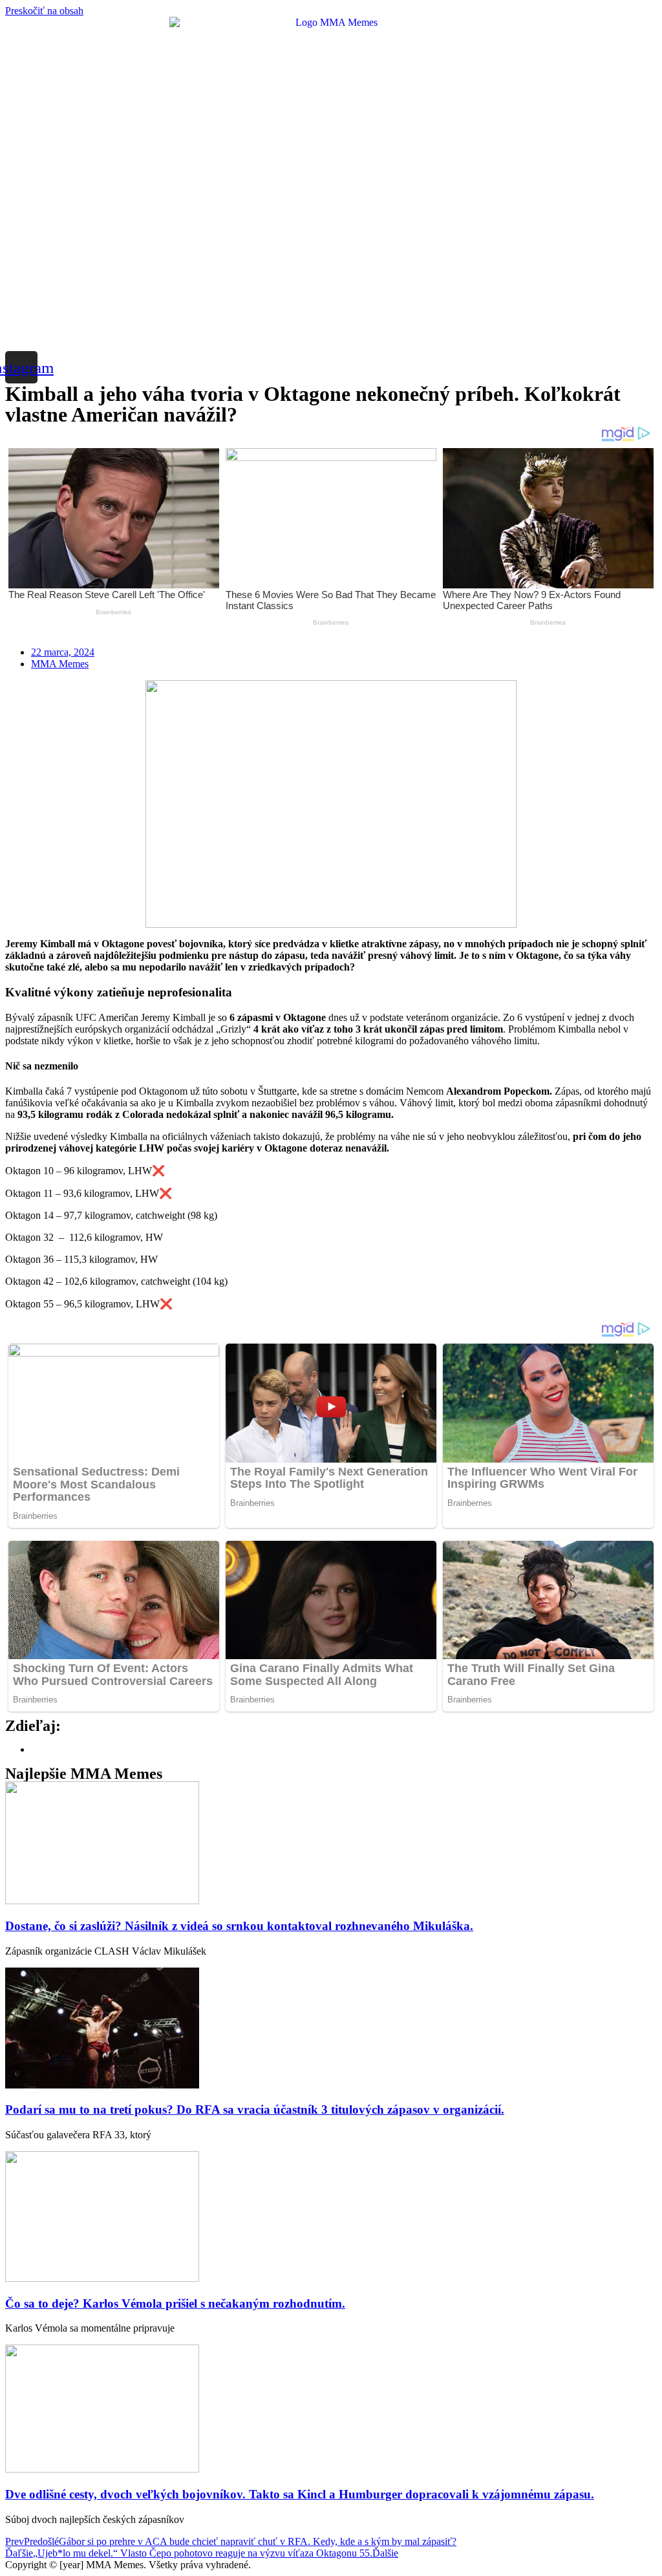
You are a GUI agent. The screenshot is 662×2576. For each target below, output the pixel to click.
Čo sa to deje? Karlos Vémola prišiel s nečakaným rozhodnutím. (175, 2303)
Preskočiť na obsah (44, 11)
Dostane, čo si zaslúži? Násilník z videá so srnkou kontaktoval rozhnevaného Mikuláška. (239, 1926)
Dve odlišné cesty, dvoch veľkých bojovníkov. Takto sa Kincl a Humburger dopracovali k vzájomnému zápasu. (300, 2494)
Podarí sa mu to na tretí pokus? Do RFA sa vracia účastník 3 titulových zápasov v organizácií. (255, 2109)
